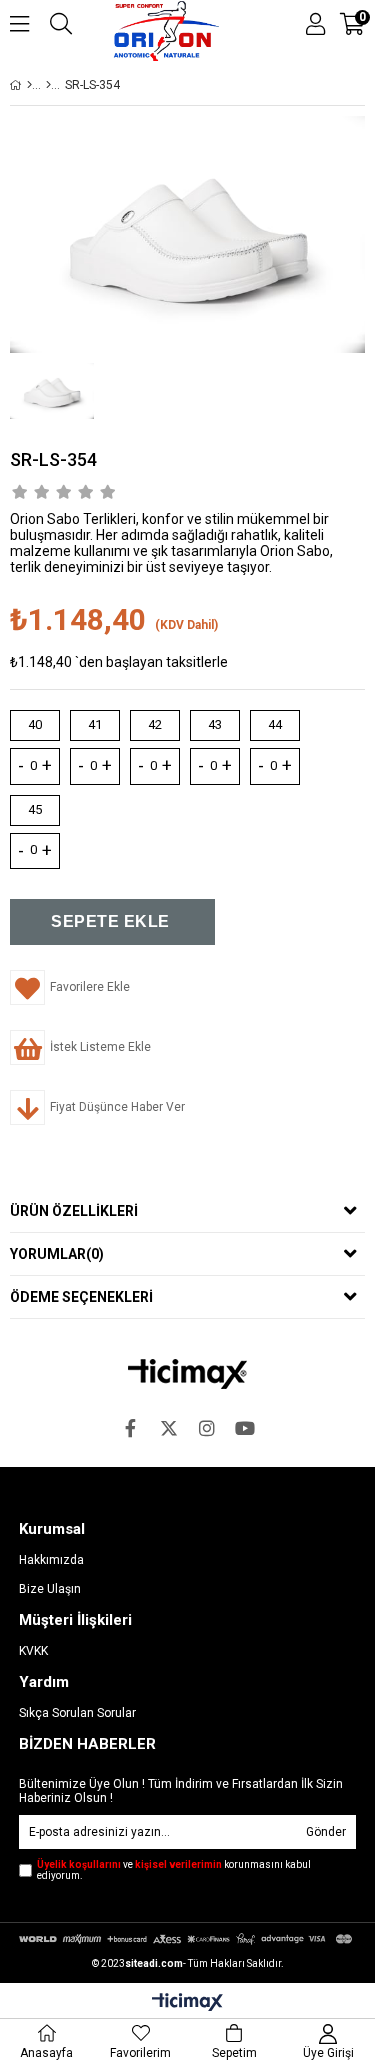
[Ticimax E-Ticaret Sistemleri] (187, 2003)
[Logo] (187, 1374)
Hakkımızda (51, 1560)
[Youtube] (245, 1428)
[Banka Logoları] (187, 1939)
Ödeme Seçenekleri (81, 1297)
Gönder (326, 1832)
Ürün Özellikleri (74, 1211)
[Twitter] (169, 1428)
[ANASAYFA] (29, 85)
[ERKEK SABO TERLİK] (48, 85)
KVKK (33, 1651)
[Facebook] (131, 1428)
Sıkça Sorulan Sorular (77, 1713)
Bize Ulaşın (50, 1589)
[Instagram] (207, 1428)
